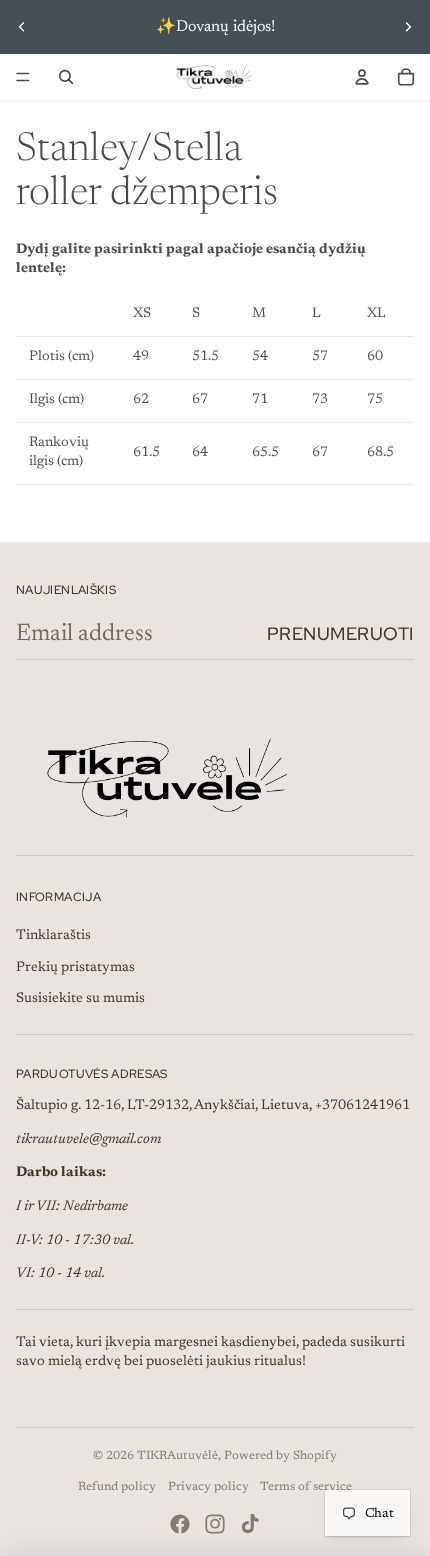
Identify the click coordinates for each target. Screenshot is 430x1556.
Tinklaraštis (53, 936)
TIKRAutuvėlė (177, 1456)
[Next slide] (408, 27)
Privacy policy (208, 1487)
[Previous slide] (22, 27)
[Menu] (23, 77)
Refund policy (117, 1487)
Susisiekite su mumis (80, 999)
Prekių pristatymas (75, 968)
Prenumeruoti (340, 633)
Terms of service (306, 1487)
